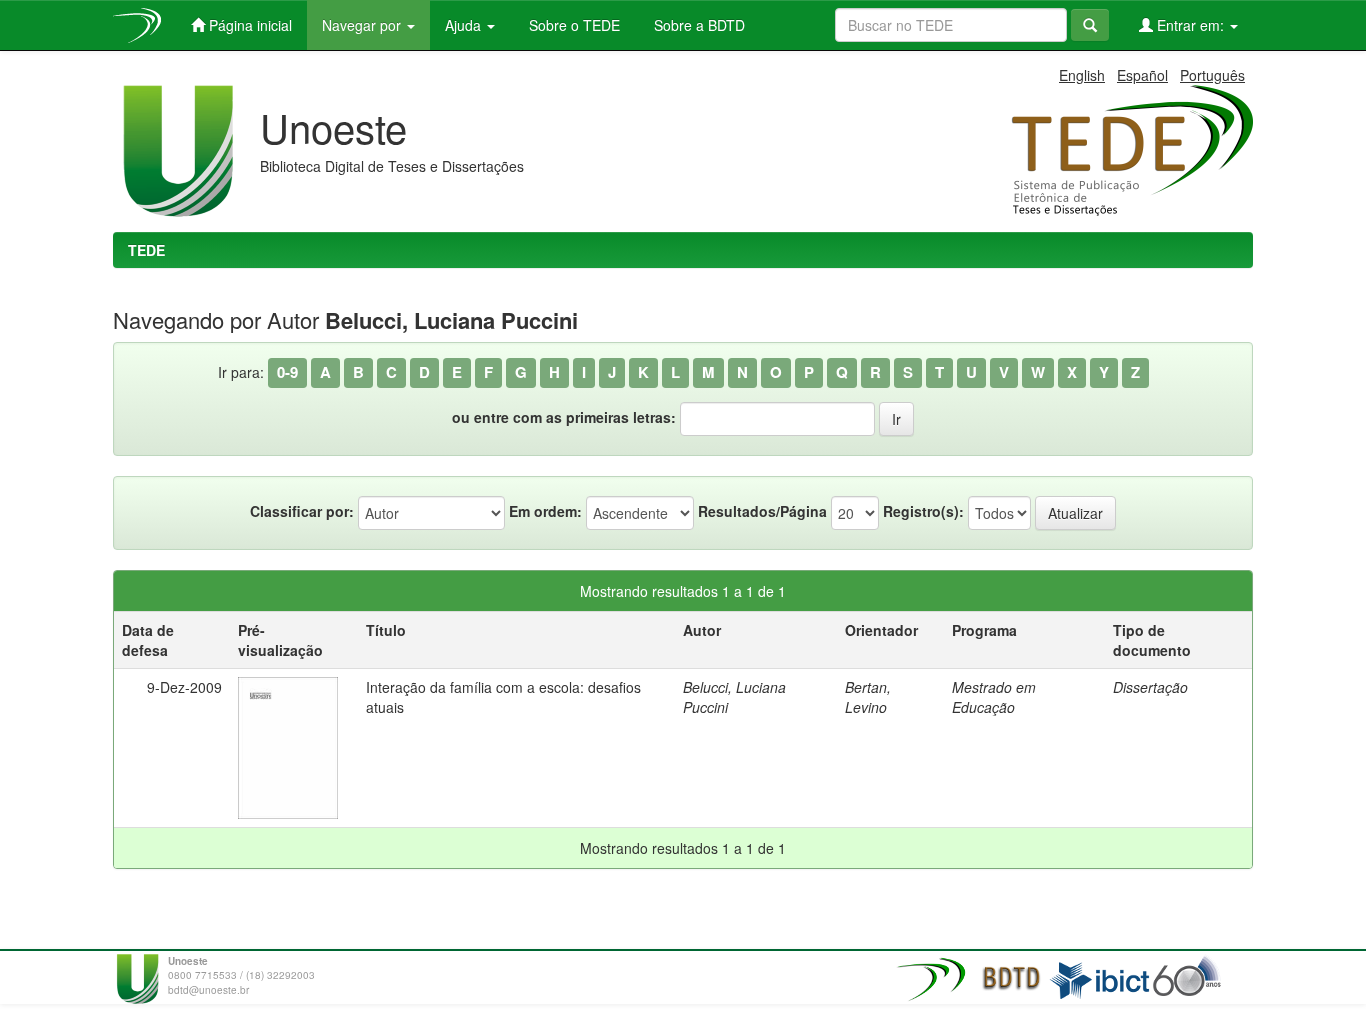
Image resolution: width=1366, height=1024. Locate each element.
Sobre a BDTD (697, 25)
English (1082, 75)
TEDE (146, 250)
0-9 (287, 372)
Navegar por (363, 25)
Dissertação (1150, 687)
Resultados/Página (762, 511)
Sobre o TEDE (572, 25)
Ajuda (465, 25)
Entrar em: (1190, 25)
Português (1212, 75)
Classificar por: (302, 511)
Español (1142, 75)
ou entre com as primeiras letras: (564, 417)
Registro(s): (923, 511)
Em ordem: (545, 511)
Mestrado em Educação (994, 697)
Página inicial (248, 25)
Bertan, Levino (868, 697)
